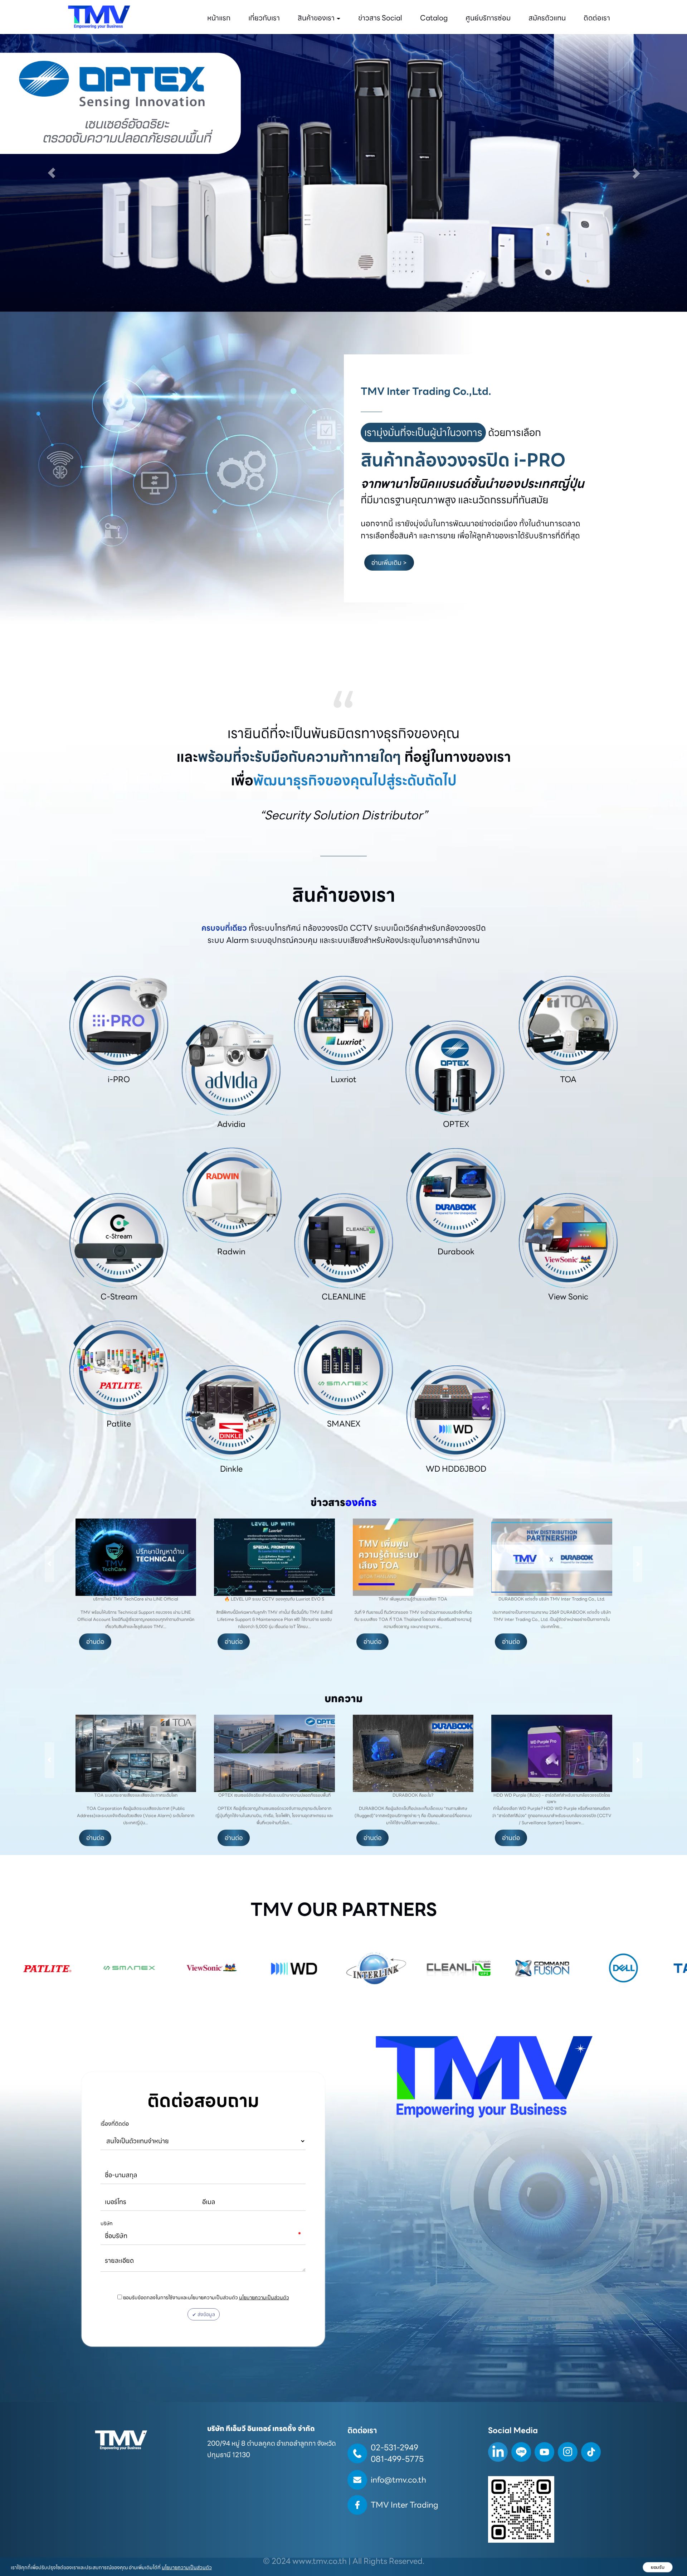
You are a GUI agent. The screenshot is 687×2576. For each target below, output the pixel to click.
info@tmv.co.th (398, 2480)
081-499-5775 (397, 2459)
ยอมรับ (658, 2567)
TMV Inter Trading (405, 2505)
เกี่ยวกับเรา (264, 18)
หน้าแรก (219, 18)
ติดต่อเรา (597, 18)
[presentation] (49, 1564)
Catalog (434, 18)
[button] (52, 173)
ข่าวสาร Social (380, 18)
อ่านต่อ (95, 1642)
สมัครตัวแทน (547, 18)
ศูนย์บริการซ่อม (488, 18)
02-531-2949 (394, 2448)
